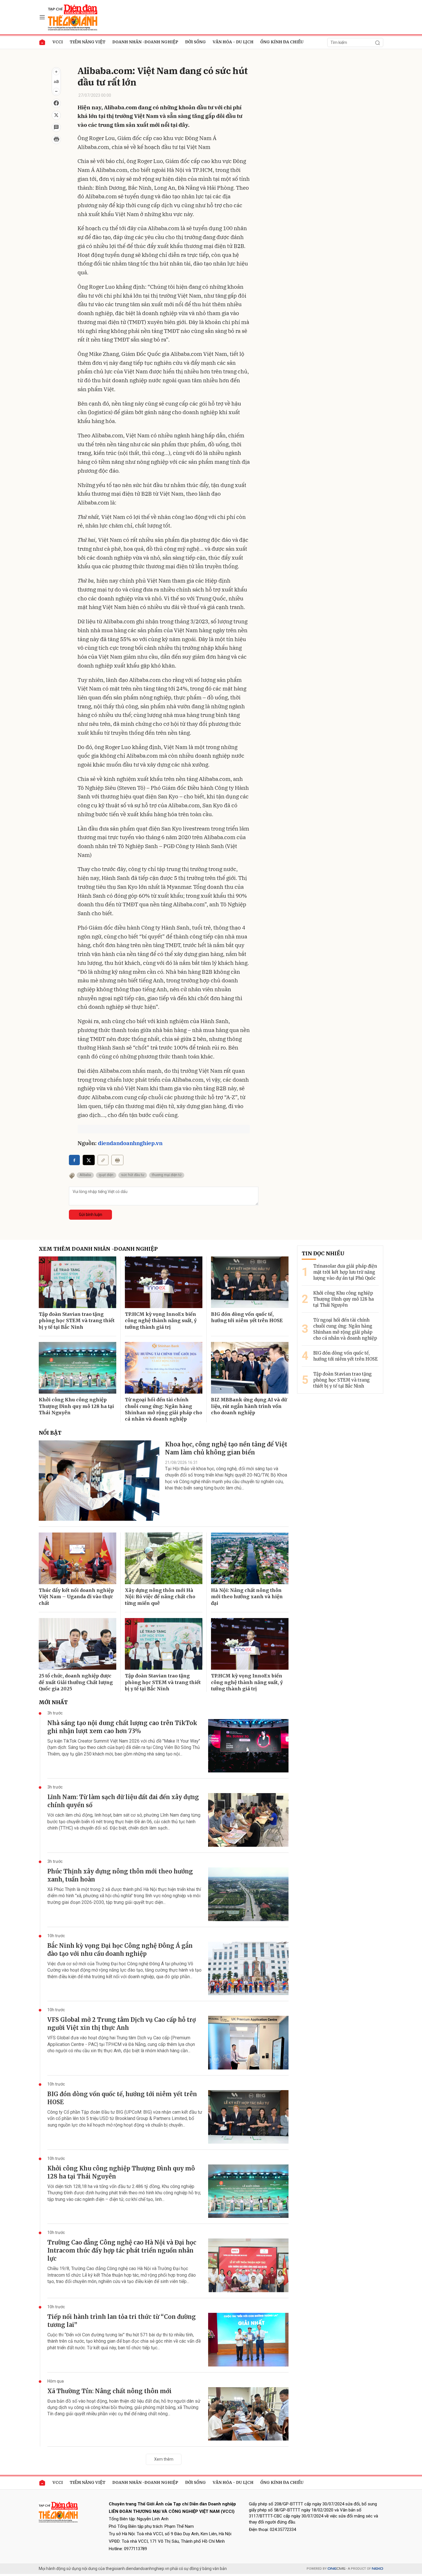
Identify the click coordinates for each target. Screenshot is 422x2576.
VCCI (58, 42)
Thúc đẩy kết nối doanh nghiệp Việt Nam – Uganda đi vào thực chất (76, 1597)
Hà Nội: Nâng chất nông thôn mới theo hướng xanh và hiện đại (247, 1597)
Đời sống (195, 42)
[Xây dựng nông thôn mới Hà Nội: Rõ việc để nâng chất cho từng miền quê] (164, 1558)
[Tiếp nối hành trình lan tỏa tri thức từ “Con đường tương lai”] (248, 2340)
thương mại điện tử (167, 1175)
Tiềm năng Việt (88, 42)
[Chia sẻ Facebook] (56, 103)
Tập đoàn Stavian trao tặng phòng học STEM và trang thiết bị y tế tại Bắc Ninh (77, 1321)
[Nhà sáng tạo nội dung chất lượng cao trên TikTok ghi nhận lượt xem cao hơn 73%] (248, 1746)
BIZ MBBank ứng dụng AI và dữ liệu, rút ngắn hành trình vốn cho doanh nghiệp (249, 1406)
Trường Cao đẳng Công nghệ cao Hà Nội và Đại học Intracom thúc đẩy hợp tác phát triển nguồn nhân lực (122, 2250)
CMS (336, 2569)
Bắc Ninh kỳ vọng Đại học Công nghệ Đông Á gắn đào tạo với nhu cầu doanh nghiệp (120, 1950)
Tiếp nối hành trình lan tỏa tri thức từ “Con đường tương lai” (122, 2321)
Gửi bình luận (91, 1215)
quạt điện (106, 1175)
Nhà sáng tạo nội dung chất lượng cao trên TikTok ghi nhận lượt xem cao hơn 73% (122, 1727)
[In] (117, 1160)
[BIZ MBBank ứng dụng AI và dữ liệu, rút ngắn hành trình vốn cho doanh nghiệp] (250, 1368)
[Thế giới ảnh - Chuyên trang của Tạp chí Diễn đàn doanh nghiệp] (73, 17)
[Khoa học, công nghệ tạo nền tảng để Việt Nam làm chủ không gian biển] (99, 1481)
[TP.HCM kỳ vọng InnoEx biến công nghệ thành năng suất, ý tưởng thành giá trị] (164, 1282)
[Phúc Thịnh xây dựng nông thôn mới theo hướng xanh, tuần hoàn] (248, 1894)
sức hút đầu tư (133, 1175)
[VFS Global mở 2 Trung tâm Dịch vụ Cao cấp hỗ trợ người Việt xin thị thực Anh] (248, 2043)
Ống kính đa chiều (282, 42)
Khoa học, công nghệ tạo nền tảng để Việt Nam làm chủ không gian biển (226, 1448)
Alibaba (85, 1175)
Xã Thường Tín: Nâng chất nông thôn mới (110, 2391)
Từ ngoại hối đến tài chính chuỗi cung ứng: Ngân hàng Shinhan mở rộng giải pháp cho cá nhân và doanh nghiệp (163, 1409)
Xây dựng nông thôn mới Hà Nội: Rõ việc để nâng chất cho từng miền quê (160, 1597)
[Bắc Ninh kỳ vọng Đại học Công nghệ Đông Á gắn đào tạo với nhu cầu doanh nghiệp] (248, 1969)
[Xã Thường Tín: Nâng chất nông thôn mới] (248, 2414)
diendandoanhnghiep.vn (130, 1143)
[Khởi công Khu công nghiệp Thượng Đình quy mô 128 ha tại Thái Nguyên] (78, 1368)
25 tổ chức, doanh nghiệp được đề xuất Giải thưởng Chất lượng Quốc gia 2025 (76, 1682)
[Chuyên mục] (42, 17)
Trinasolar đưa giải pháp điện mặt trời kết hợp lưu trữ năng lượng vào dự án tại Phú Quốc (345, 1272)
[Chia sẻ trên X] (56, 115)
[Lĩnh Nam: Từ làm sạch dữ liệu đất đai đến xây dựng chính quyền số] (248, 1820)
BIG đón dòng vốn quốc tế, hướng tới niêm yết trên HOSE (247, 1317)
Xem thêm (164, 2459)
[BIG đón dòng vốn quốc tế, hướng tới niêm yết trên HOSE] (250, 1282)
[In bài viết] (56, 139)
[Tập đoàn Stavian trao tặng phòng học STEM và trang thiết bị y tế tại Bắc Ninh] (78, 1282)
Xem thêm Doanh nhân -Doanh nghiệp (98, 1249)
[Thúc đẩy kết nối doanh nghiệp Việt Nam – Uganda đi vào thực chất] (78, 1558)
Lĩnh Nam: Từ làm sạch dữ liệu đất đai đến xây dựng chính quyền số (123, 1801)
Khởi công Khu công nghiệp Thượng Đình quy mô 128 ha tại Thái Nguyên (76, 1406)
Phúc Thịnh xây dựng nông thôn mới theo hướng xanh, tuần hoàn (120, 1875)
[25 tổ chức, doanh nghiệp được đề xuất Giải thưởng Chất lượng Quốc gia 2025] (78, 1644)
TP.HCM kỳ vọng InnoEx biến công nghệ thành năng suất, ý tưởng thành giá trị (161, 1321)
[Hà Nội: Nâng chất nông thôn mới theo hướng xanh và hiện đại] (250, 1558)
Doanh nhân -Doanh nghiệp (145, 42)
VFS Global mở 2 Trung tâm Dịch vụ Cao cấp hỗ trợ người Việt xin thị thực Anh (122, 2024)
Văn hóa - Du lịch (233, 42)
